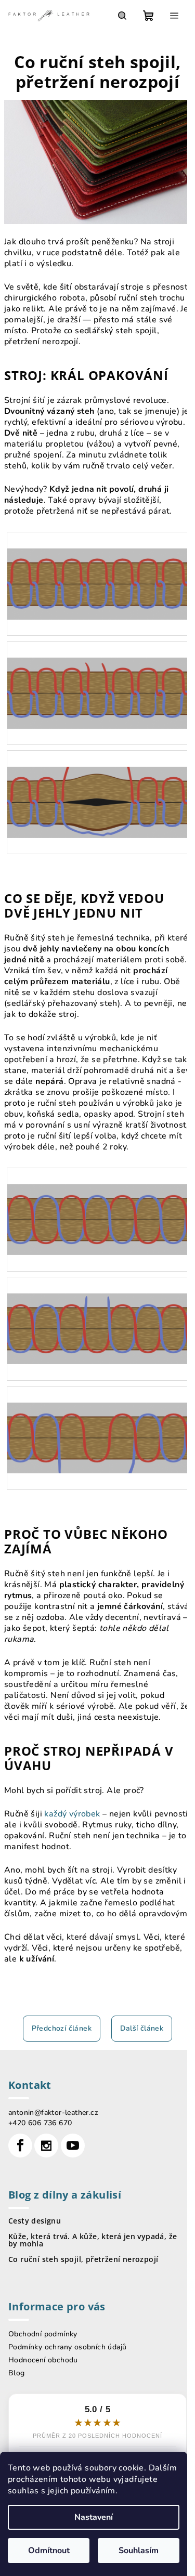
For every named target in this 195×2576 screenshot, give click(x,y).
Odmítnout (49, 2551)
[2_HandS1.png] (97, 1203)
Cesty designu (35, 2221)
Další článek (142, 2028)
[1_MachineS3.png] (97, 786)
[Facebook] (20, 2146)
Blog (17, 2373)
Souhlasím (139, 2551)
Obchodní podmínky (43, 2334)
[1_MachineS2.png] (97, 677)
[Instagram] (46, 2146)
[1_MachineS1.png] (97, 567)
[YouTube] (73, 2146)
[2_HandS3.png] (97, 1421)
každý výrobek (72, 1814)
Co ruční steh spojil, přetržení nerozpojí (83, 2259)
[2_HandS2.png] (97, 1312)
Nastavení (94, 2517)
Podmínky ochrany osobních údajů (67, 2347)
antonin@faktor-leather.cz (53, 2113)
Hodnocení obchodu (43, 2360)
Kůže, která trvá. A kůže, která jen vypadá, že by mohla (93, 2240)
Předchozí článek (62, 2028)
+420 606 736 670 (40, 2123)
